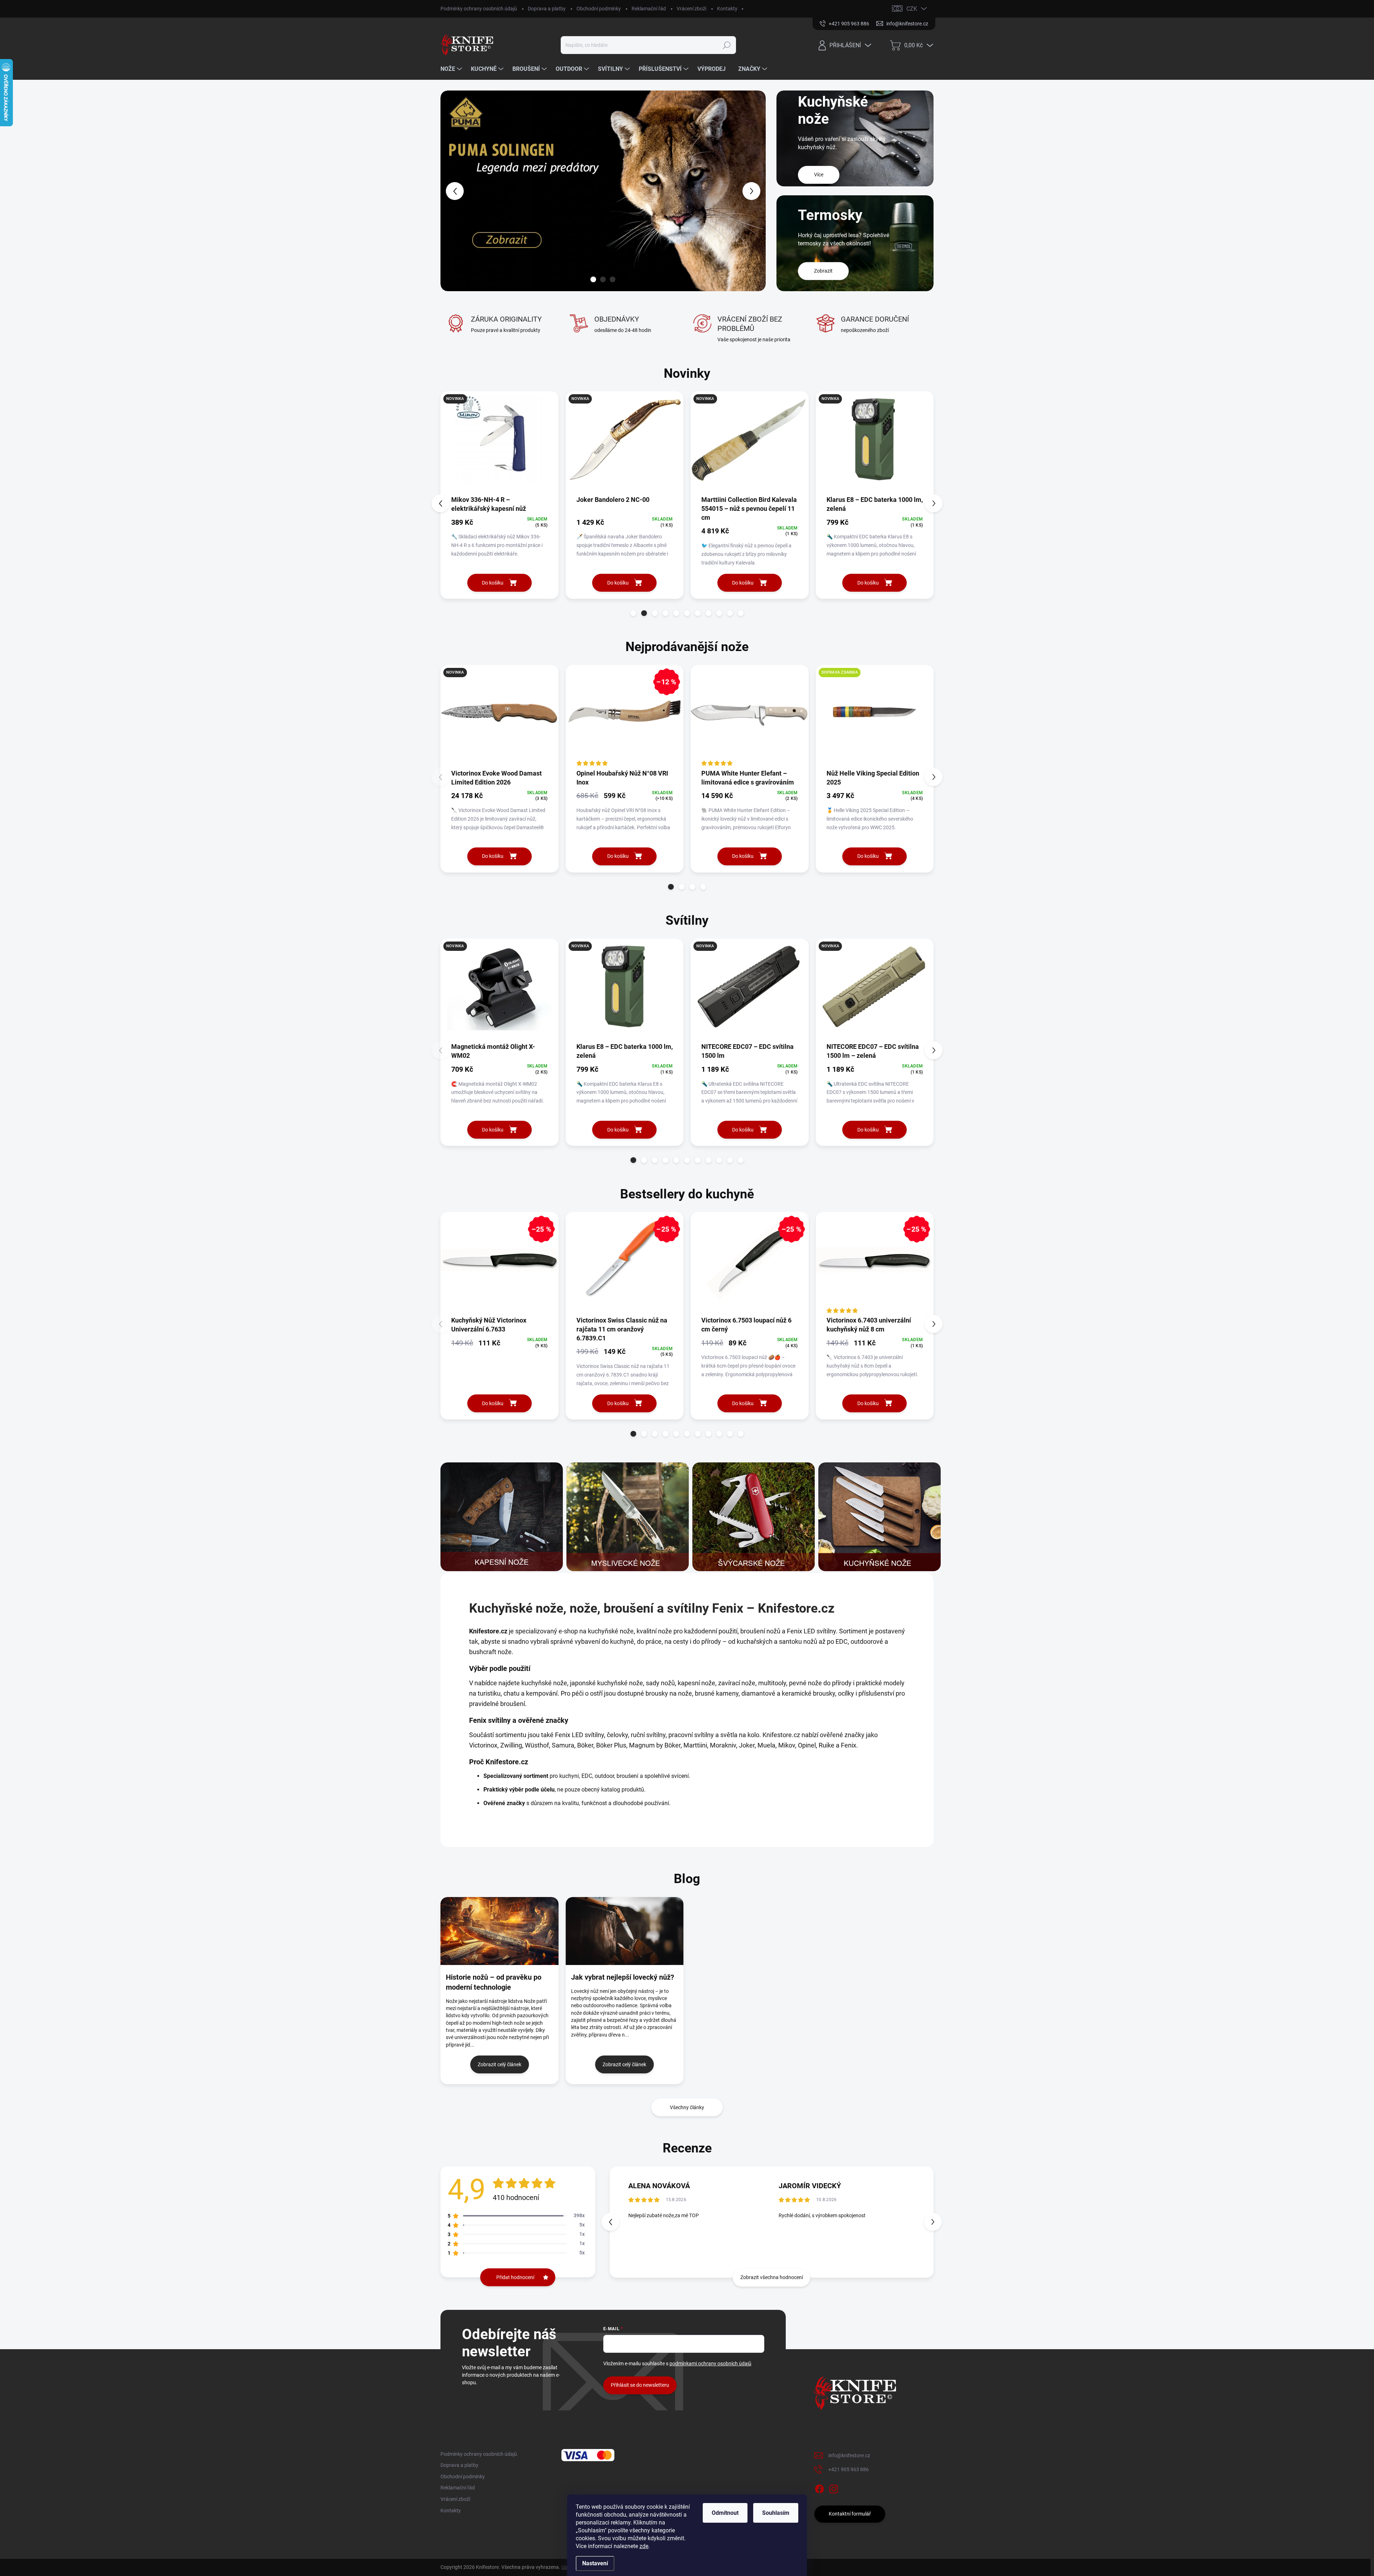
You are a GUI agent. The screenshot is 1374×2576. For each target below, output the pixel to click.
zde (644, 2546)
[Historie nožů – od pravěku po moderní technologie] (500, 1931)
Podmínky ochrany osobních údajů (479, 9)
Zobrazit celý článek (500, 2064)
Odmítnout (725, 2513)
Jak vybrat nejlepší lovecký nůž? (623, 1977)
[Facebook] (819, 2488)
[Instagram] (834, 2488)
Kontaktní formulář (850, 2514)
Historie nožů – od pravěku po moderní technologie (494, 1982)
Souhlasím (776, 2513)
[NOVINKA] (500, 443)
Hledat (727, 45)
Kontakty (727, 9)
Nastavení (595, 2563)
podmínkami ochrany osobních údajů (710, 2364)
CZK (912, 9)
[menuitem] (452, 69)
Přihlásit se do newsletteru (640, 2385)
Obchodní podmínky (599, 9)
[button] (454, 191)
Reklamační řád (649, 9)
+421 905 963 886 (849, 2469)
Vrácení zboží (691, 9)
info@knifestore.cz (849, 2455)
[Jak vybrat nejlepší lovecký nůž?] (625, 1931)
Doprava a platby (547, 9)
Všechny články (687, 2107)
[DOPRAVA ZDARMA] (875, 717)
